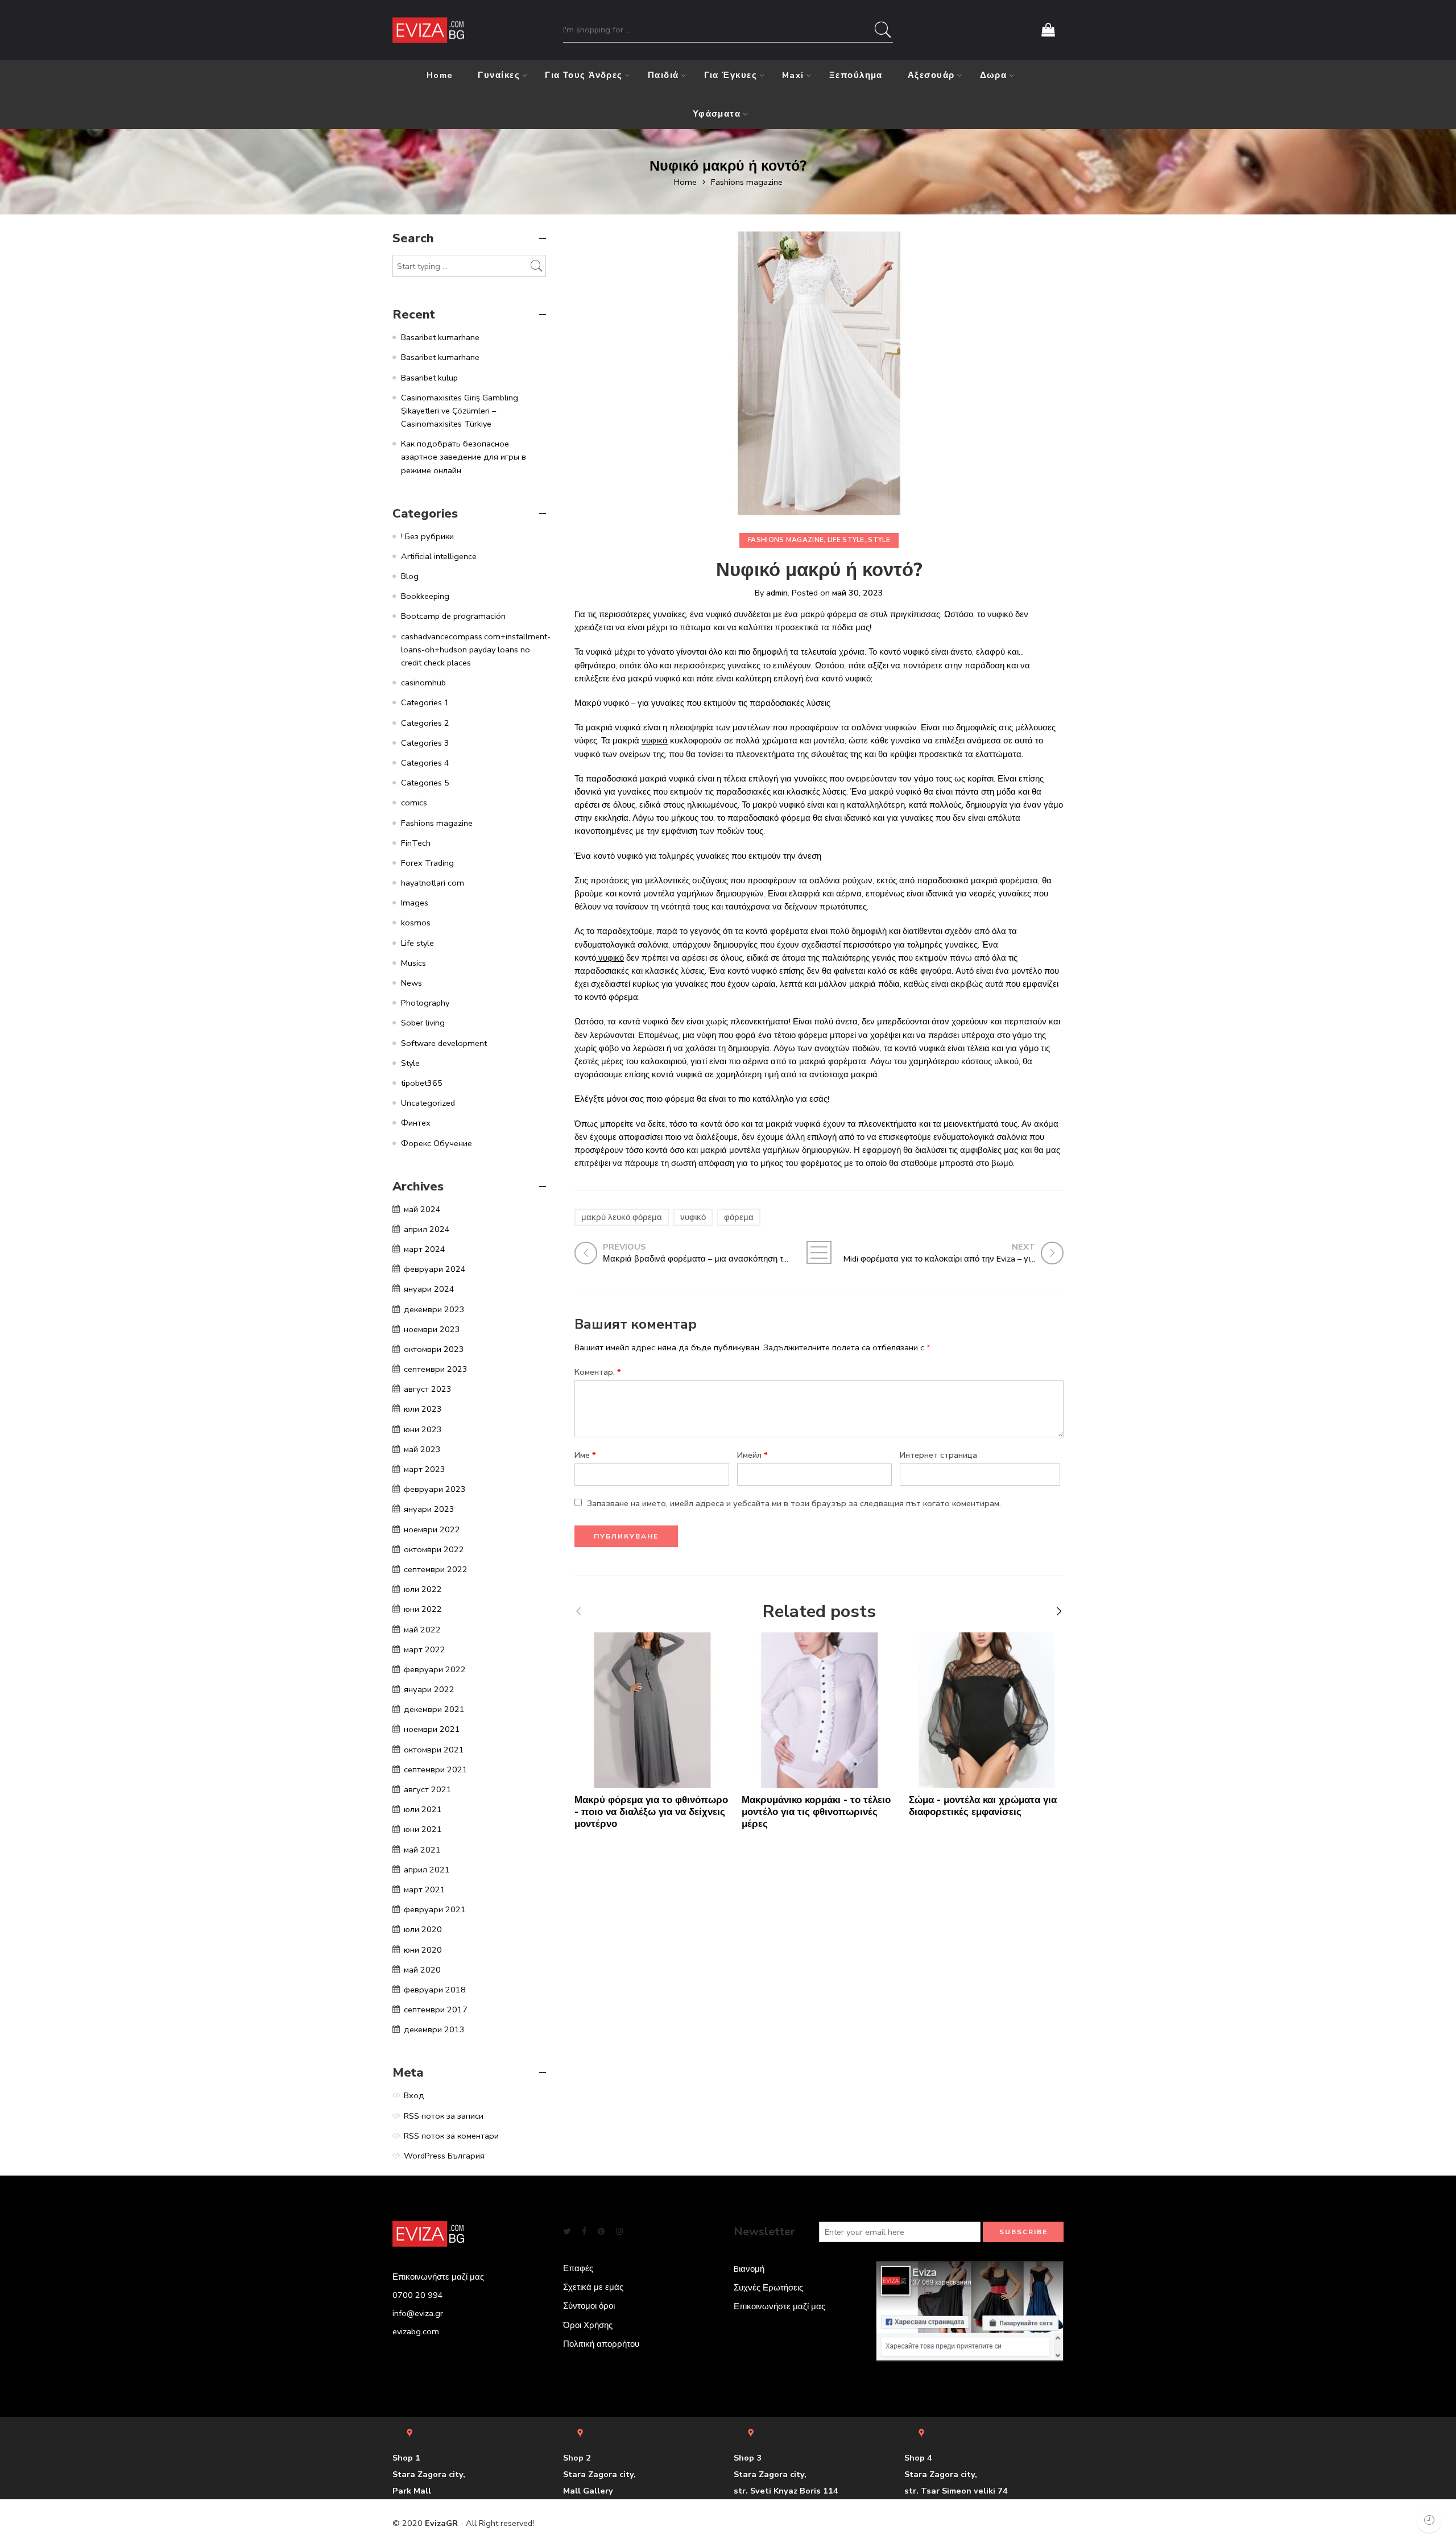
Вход (414, 2095)
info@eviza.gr (418, 2313)
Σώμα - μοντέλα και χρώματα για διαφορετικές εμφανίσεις (983, 1806)
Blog (410, 576)
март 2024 (425, 1249)
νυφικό (693, 1217)
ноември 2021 (432, 1729)
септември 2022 (436, 1569)
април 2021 (427, 1870)
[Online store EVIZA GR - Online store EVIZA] (428, 30)
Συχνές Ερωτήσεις (768, 2288)
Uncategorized (428, 1103)
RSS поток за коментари (451, 2136)
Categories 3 (425, 743)
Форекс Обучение (437, 1143)
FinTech (416, 843)
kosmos (416, 923)
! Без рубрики (427, 536)
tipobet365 (422, 1083)
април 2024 (427, 1229)
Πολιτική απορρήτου (601, 2344)
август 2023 (428, 1389)
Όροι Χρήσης (588, 2325)
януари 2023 (429, 1509)
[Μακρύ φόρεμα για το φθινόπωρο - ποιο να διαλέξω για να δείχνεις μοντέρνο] (652, 1710)
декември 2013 (434, 2029)
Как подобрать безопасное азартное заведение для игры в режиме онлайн (464, 457)
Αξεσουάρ (931, 75)
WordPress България (444, 2156)
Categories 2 (425, 723)
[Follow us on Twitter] (567, 2232)
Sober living (423, 1023)
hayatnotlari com (433, 883)
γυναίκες (499, 75)
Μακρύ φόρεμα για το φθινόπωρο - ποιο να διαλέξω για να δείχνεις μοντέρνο (651, 1812)
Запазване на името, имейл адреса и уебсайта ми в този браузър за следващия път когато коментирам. (794, 1503)
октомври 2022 (434, 1549)
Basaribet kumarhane (440, 337)
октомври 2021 (434, 1750)
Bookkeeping (425, 596)
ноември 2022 (432, 1529)
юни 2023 (423, 1429)
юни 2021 (423, 1829)
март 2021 (425, 1889)
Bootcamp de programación (453, 616)
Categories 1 (425, 702)
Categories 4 (425, 763)
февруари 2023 (435, 1489)
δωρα (994, 75)
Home (440, 75)
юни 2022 (423, 1609)
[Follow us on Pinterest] (601, 2232)
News (411, 983)
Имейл (752, 1455)
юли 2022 (423, 1589)
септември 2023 (436, 1369)
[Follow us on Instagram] (619, 2232)
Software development (444, 1043)
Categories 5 (425, 783)
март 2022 (425, 1649)
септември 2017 (436, 2010)
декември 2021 (434, 1709)
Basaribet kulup (429, 378)
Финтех (416, 1123)
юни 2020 (423, 1950)
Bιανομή (749, 2269)
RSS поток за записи (444, 2116)
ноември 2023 (432, 1329)
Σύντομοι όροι (589, 2306)
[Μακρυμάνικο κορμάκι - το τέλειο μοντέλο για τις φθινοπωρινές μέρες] (820, 1710)
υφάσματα (717, 114)
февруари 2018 (435, 1990)
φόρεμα (739, 1217)
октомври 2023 (434, 1349)
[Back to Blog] (819, 1252)
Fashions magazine (747, 182)
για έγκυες (731, 75)
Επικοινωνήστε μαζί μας (779, 2306)
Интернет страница (938, 1455)
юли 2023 (423, 1409)
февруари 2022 (435, 1669)
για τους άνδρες (584, 75)
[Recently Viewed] (1429, 2520)
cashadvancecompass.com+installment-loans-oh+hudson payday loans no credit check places (476, 650)
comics (414, 803)
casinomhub (423, 683)
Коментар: (598, 1372)
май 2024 (422, 1209)
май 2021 (422, 1850)
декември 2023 (434, 1309)
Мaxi (793, 75)
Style (879, 540)
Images (415, 903)
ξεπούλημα (856, 75)
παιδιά (663, 75)
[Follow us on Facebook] (584, 2232)
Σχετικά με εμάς (593, 2287)
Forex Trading (427, 863)
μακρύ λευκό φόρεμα (622, 1217)
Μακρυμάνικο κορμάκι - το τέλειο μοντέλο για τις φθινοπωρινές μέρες (816, 1812)
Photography (425, 1003)
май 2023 (422, 1449)
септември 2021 (436, 1769)
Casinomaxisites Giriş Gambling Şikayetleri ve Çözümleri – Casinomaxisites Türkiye (460, 411)
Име (585, 1455)
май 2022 (422, 1630)
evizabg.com (416, 2331)
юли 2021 (423, 1809)
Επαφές (578, 2268)
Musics (413, 963)
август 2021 (428, 1789)
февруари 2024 (435, 1269)
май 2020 (422, 1970)
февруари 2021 (435, 1909)
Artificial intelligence (439, 556)
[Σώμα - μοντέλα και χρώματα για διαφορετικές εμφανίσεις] (987, 1710)
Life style (846, 540)
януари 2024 (429, 1289)
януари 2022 (429, 1689)
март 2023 (425, 1469)
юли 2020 (423, 1929)
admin (777, 593)
